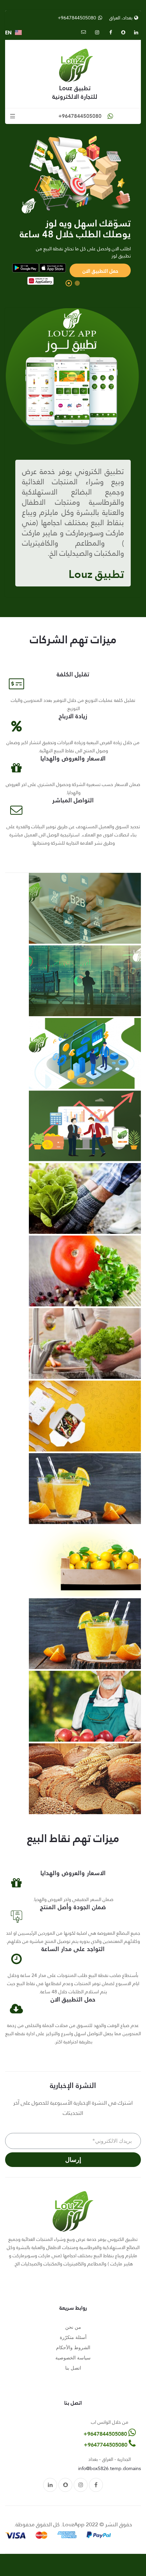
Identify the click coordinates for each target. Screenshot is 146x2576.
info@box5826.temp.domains (109, 2468)
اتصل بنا (73, 2368)
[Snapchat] (65, 2485)
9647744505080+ (106, 2445)
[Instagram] (81, 2485)
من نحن (73, 2327)
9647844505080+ (106, 2434)
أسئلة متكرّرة (73, 2337)
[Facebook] (96, 2485)
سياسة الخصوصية (73, 2358)
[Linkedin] (50, 2485)
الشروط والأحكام (73, 2347)
